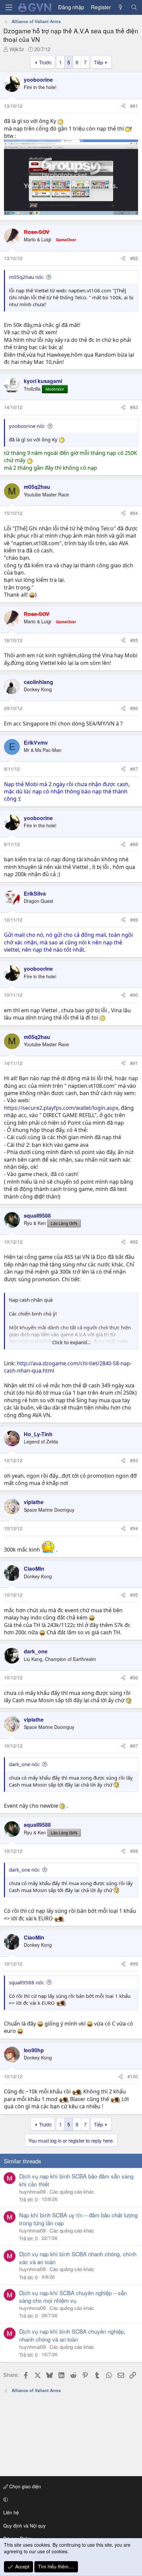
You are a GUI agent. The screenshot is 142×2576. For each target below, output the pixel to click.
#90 (134, 995)
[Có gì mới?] (121, 7)
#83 (134, 407)
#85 (134, 640)
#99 (134, 1964)
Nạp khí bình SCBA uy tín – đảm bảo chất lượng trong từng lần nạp (78, 2219)
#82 (134, 258)
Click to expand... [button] (71, 1342)
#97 (134, 1746)
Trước (45, 62)
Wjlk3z (17, 49)
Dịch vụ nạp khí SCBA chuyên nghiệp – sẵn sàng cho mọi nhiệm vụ (73, 2297)
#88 (134, 844)
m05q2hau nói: (26, 277)
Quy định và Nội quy (24, 2526)
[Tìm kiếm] (134, 7)
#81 (134, 106)
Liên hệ (11, 2512)
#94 (134, 1528)
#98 (134, 1851)
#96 (134, 1677)
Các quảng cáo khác (72, 2191)
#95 (134, 1595)
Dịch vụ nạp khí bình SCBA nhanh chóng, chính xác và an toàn (78, 2258)
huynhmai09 (32, 2191)
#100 (133, 2076)
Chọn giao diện (24, 2486)
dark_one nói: (24, 1764)
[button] (70, 2500)
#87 (134, 769)
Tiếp (98, 62)
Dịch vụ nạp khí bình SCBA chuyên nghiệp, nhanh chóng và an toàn (72, 2335)
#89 (134, 920)
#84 (134, 513)
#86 (134, 708)
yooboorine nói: (27, 426)
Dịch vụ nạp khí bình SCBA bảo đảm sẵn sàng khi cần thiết (76, 2180)
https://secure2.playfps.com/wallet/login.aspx (61, 1108)
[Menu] (9, 7)
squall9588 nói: (27, 1982)
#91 (134, 1063)
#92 (134, 1242)
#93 (134, 1460)
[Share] (123, 106)
